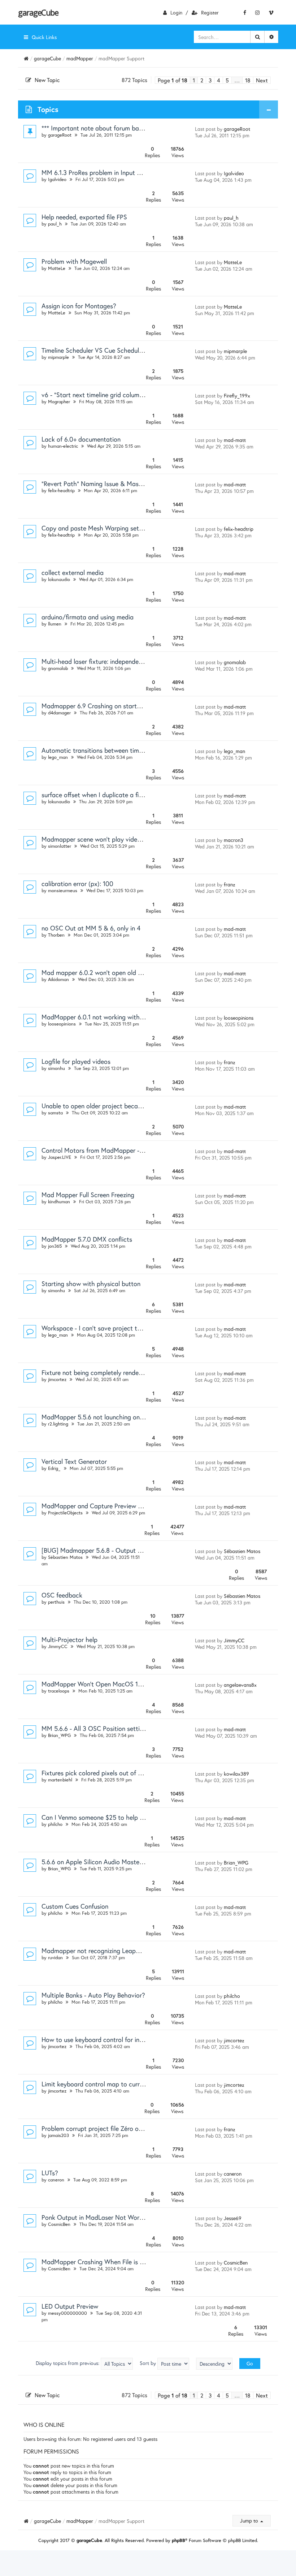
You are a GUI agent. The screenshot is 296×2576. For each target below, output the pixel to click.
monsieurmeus (63, 891)
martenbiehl (60, 1780)
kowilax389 (236, 1774)
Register (210, 12)
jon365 (55, 1246)
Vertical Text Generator (74, 1461)
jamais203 (58, 2135)
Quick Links (44, 37)
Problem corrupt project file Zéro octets (97, 2128)
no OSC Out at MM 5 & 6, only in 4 (91, 928)
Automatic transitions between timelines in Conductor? (119, 750)
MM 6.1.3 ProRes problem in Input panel (97, 172)
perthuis (56, 1602)
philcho (55, 1824)
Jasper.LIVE (60, 1157)
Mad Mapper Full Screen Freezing (88, 1195)
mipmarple (58, 357)
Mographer (59, 402)
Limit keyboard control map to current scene (104, 2084)
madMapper (80, 58)
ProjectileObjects (65, 1513)
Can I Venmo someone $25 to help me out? (102, 1817)
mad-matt (235, 440)
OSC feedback (62, 1595)
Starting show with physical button (91, 1283)
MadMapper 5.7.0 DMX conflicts (87, 1239)
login (176, 12)
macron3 (234, 840)
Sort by (149, 2363)
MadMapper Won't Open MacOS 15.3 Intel (101, 1684)
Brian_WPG (59, 1735)
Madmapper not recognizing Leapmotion (98, 1951)
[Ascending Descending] (214, 2364)
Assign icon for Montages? (79, 306)
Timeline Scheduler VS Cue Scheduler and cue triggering (119, 350)
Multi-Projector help (69, 1639)
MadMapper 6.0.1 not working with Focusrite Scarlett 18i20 (125, 1017)
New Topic (47, 80)
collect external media (73, 572)
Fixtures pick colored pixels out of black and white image (121, 1773)
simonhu (56, 1068)
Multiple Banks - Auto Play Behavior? (93, 1995)
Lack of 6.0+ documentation (81, 439)
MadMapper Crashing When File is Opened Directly (113, 2262)
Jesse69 (233, 2218)
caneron (56, 2180)
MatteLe (57, 268)
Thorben (56, 935)
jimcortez (57, 1379)
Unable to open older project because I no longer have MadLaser (133, 1106)
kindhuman (59, 1202)
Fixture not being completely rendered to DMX (106, 1372)
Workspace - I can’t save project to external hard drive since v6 (131, 1328)
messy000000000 (68, 2313)
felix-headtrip (61, 491)
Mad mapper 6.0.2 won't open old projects (101, 972)
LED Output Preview (70, 2306)
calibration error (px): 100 (77, 883)
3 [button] (210, 80)
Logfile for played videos (76, 1061)
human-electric (63, 446)
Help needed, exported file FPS (84, 217)
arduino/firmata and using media (88, 617)
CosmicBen (59, 2224)
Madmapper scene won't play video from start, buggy (117, 839)
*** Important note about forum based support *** (112, 128)
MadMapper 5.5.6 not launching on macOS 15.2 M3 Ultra (122, 1417)
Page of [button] (173, 80)
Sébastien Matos (65, 1557)
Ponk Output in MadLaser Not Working (96, 2217)
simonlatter (60, 846)
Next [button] (262, 80)
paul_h (55, 224)
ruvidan (55, 1958)
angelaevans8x (240, 1685)
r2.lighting (58, 1424)
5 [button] (227, 80)
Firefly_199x (237, 395)
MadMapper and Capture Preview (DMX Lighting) (111, 1506)
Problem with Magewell (74, 261)
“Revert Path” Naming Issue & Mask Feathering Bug (114, 483)
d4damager (59, 713)
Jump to (250, 2521)
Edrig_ (54, 1468)
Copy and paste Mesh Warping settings (97, 528)
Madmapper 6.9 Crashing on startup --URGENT (108, 706)
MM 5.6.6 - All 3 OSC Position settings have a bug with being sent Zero (142, 1728)
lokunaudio (59, 579)
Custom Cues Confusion (75, 1906)
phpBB (179, 2540)
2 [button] (202, 80)
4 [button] (219, 80)
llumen (55, 624)
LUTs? (50, 2173)
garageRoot (60, 135)
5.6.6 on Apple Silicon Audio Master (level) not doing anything (128, 1862)
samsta (55, 1113)
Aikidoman (58, 979)
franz (230, 884)
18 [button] (248, 80)
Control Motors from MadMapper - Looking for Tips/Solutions (128, 1150)
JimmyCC (58, 1646)
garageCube (38, 12)
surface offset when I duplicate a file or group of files (116, 795)
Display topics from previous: (68, 2363)
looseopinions (62, 1024)
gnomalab (58, 668)
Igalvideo (57, 179)
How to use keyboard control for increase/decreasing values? (128, 2039)
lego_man (58, 757)
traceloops (59, 1691)
